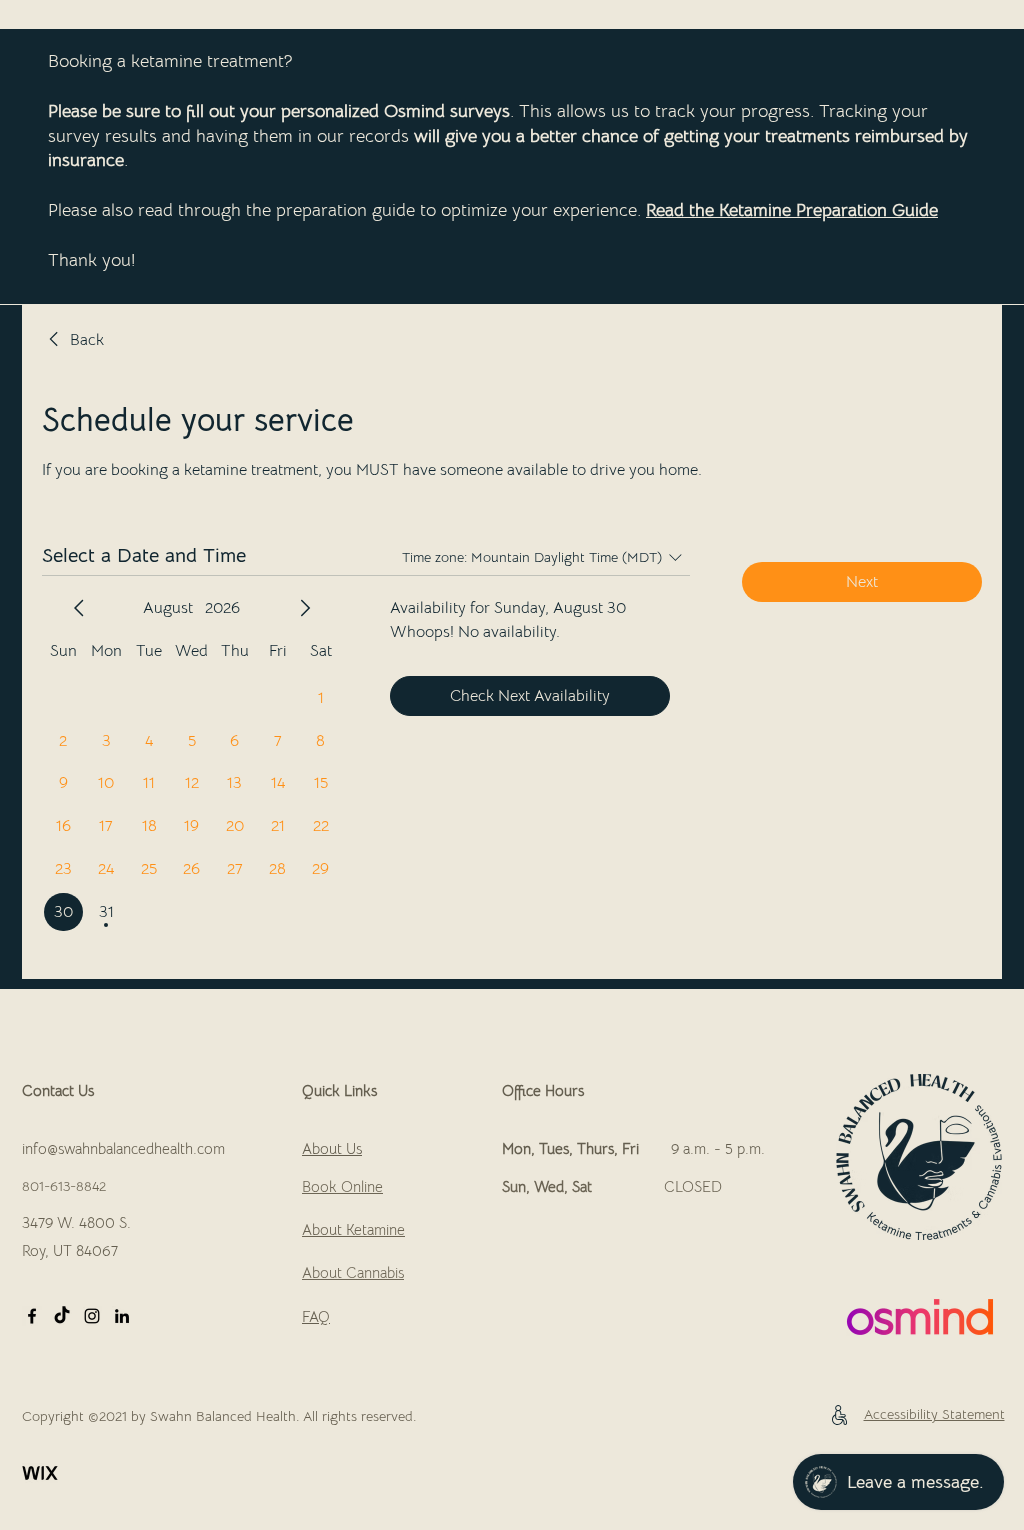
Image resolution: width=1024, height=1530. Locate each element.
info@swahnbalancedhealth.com (123, 1148)
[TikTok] (62, 1316)
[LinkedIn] (122, 1316)
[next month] (305, 608)
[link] (73, 340)
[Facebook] (32, 1316)
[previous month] (79, 608)
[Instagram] (92, 1316)
